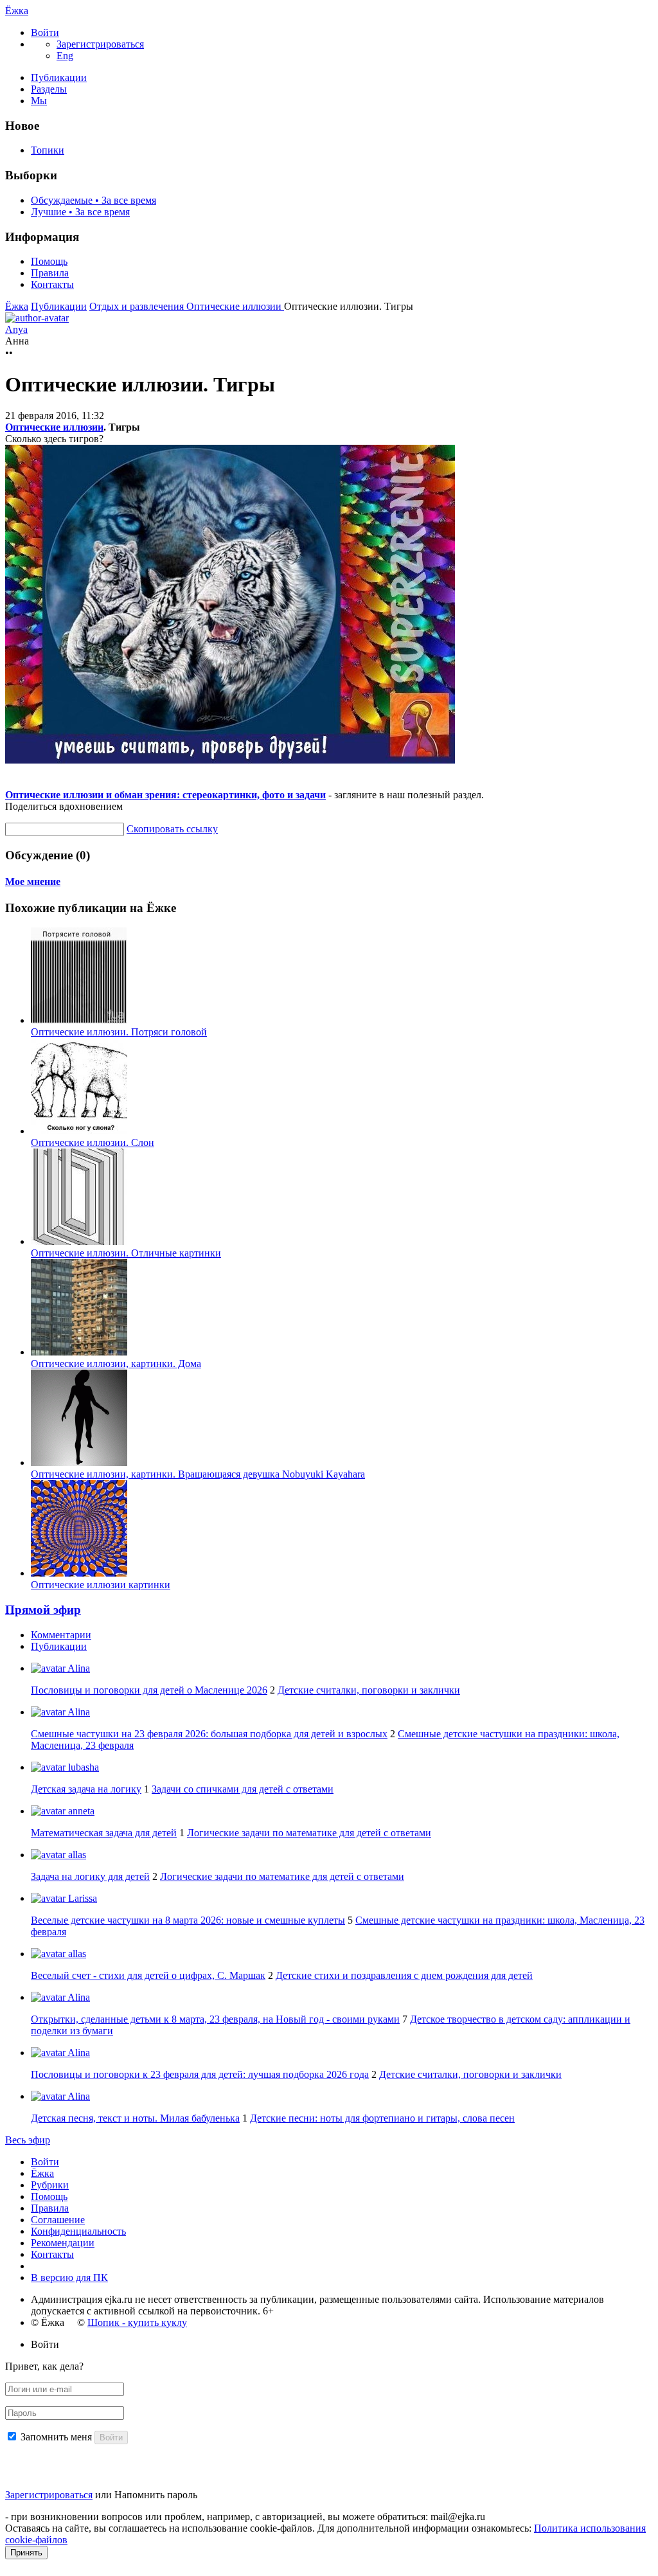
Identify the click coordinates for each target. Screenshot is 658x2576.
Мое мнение (33, 881)
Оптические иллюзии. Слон (93, 1142)
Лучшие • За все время (80, 212)
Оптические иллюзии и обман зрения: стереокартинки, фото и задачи (165, 795)
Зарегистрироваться (49, 2495)
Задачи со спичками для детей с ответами (243, 1789)
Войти (45, 2162)
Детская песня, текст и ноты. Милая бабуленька (135, 2118)
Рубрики (50, 2185)
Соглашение (58, 2220)
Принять (26, 2553)
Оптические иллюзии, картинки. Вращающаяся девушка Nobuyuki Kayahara (198, 1474)
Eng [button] (65, 56)
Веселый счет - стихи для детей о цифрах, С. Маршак (148, 1975)
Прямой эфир (43, 1610)
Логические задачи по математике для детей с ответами (309, 1833)
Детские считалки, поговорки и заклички (369, 1690)
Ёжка (17, 11)
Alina (78, 1668)
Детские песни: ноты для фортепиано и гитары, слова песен (382, 2118)
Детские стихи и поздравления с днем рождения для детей (404, 1975)
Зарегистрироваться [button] (100, 44)
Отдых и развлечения (138, 306)
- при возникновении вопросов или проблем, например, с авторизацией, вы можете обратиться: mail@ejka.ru (245, 2517)
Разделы (49, 89)
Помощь (49, 261)
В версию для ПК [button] (69, 2277)
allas (76, 1855)
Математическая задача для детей (104, 1833)
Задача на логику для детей (90, 1876)
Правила (50, 273)
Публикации (59, 77)
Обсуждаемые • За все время (93, 200)
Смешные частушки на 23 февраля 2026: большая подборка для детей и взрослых (209, 1734)
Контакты (52, 284)
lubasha (82, 1767)
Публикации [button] (59, 1646)
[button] (45, 32)
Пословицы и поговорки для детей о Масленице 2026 (149, 1690)
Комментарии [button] (61, 1635)
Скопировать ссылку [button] (172, 829)
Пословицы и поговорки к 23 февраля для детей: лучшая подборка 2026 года (200, 2074)
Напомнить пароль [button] (156, 2495)
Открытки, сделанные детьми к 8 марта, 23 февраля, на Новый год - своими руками (215, 2019)
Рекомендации (63, 2243)
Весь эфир (28, 2140)
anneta (80, 1811)
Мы (39, 101)
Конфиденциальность (78, 2231)
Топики (48, 150)
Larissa (81, 1898)
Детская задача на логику (86, 1789)
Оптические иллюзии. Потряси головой (119, 1032)
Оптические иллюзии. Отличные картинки (126, 1253)
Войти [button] (45, 2344)
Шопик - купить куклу (137, 2322)
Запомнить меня (56, 2437)
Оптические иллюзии (235, 306)
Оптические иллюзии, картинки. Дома (116, 1364)
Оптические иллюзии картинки (101, 1585)
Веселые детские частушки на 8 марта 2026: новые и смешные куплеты (188, 1920)
